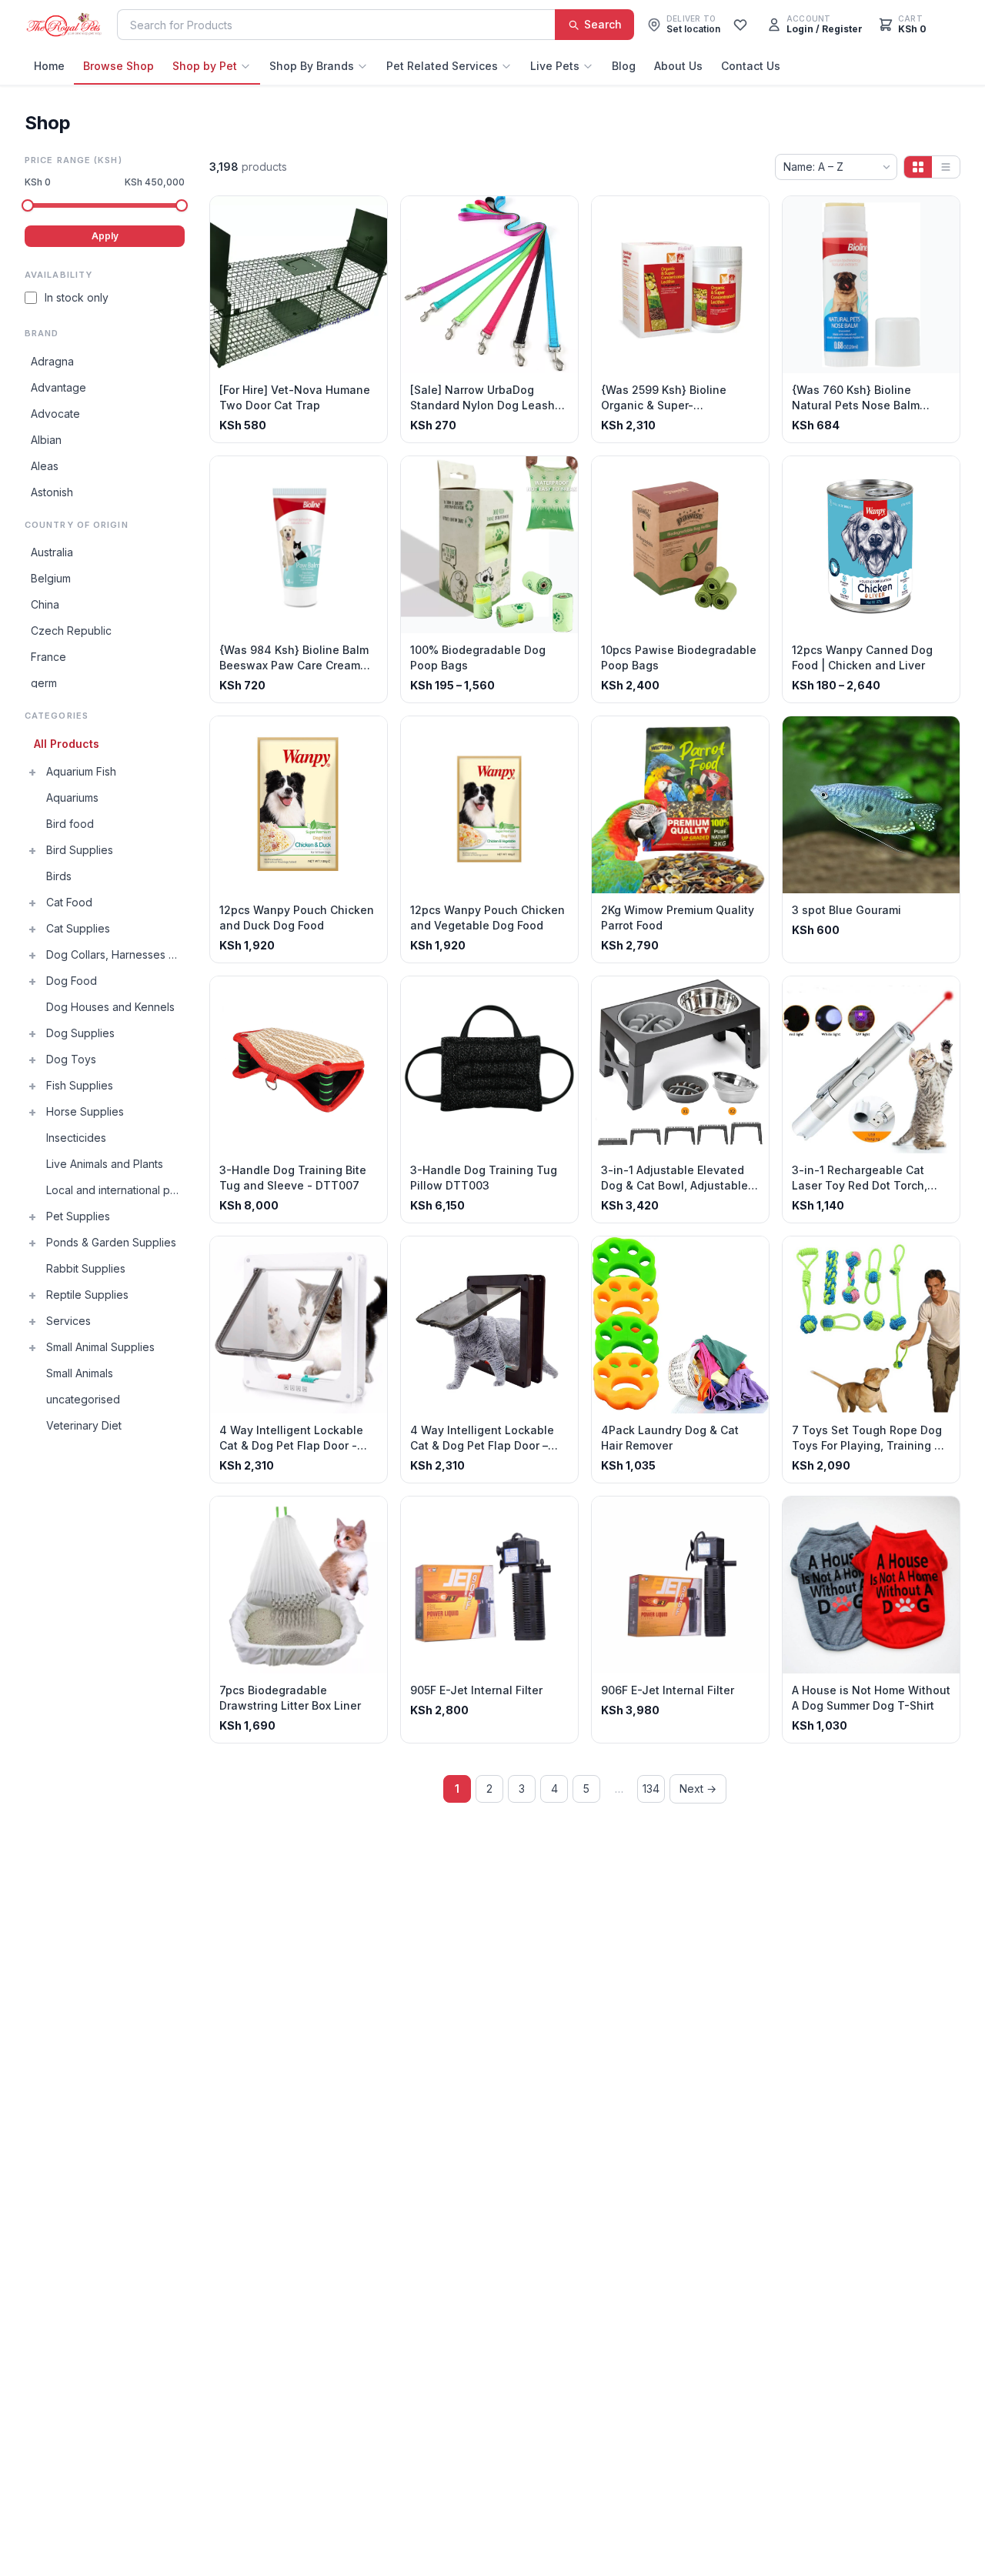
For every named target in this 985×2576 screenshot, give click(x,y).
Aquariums (72, 797)
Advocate (55, 414)
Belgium (51, 578)
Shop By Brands (312, 66)
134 (651, 1789)
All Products (67, 744)
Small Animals (80, 1373)
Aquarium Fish (81, 771)
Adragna (52, 361)
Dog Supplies (80, 1033)
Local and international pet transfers (115, 1190)
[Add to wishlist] (370, 213)
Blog (624, 66)
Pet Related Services (442, 66)
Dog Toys (71, 1059)
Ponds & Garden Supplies (111, 1242)
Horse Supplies (85, 1111)
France (48, 657)
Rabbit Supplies (86, 1268)
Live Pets (555, 66)
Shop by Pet (205, 66)
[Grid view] (918, 167)
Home (49, 66)
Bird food (70, 824)
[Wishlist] (740, 25)
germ (44, 683)
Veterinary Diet (84, 1425)
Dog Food (72, 981)
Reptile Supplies (87, 1295)
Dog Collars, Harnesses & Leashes (115, 954)
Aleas (45, 466)
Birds (59, 876)
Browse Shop (119, 66)
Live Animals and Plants (105, 1164)
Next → (698, 1789)
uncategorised (83, 1399)
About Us (678, 66)
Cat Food (69, 902)
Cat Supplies (78, 928)
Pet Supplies (78, 1216)
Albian (46, 440)
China (45, 604)
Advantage (58, 387)
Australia (52, 552)
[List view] (946, 167)
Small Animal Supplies (100, 1347)
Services (68, 1321)
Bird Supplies (80, 850)
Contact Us (751, 66)
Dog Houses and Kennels (110, 1007)
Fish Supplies (80, 1085)
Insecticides (76, 1138)
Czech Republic (71, 631)
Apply (105, 236)
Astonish (52, 492)
